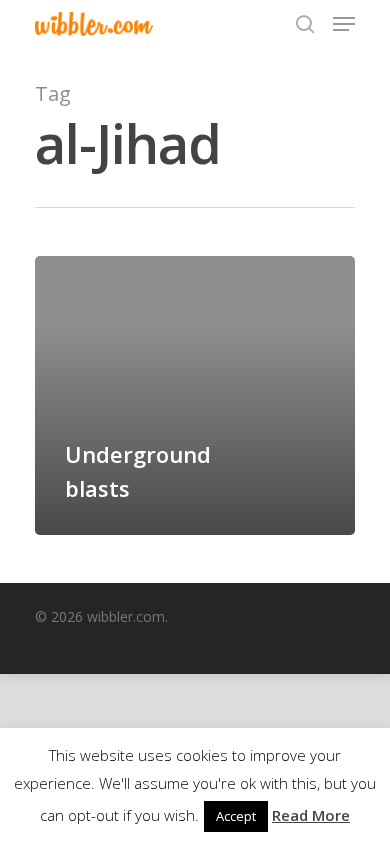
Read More (311, 815)
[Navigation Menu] (344, 24)
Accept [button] (236, 816)
